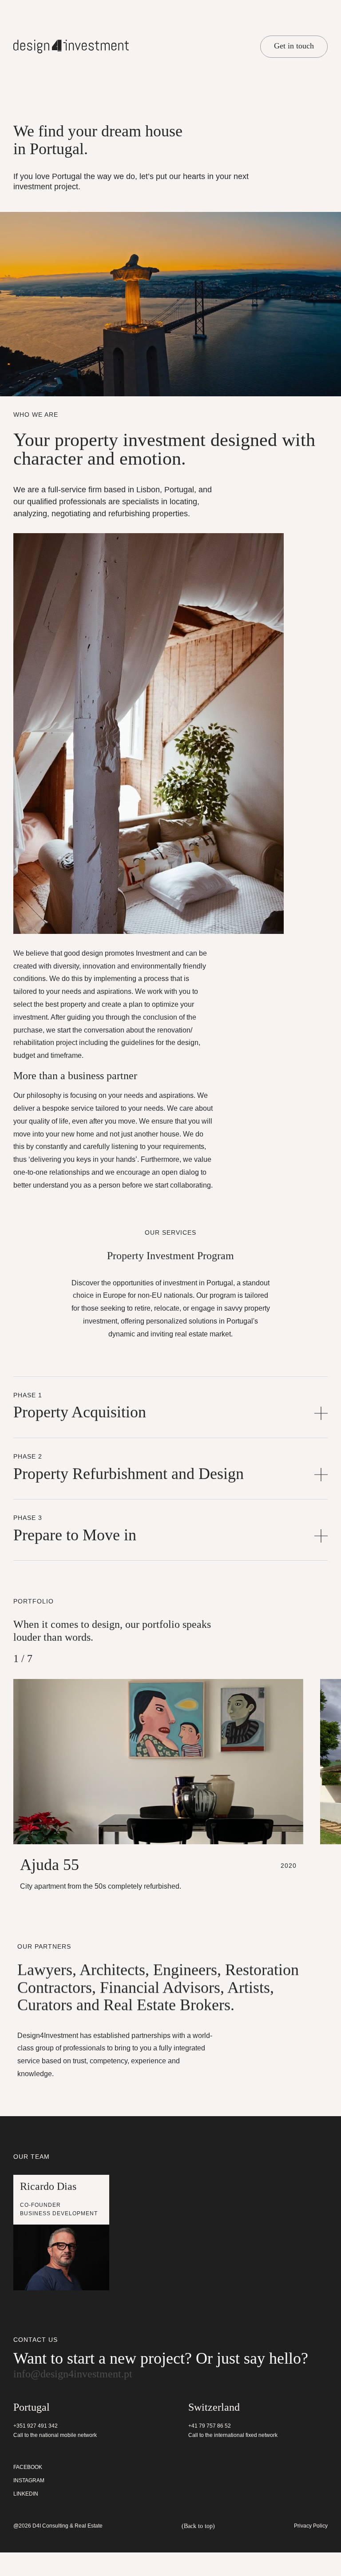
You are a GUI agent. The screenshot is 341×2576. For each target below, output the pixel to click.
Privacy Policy (311, 2550)
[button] (170, 1432)
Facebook (27, 2491)
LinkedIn (25, 2518)
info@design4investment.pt (61, 2397)
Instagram (28, 2504)
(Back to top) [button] (198, 2550)
